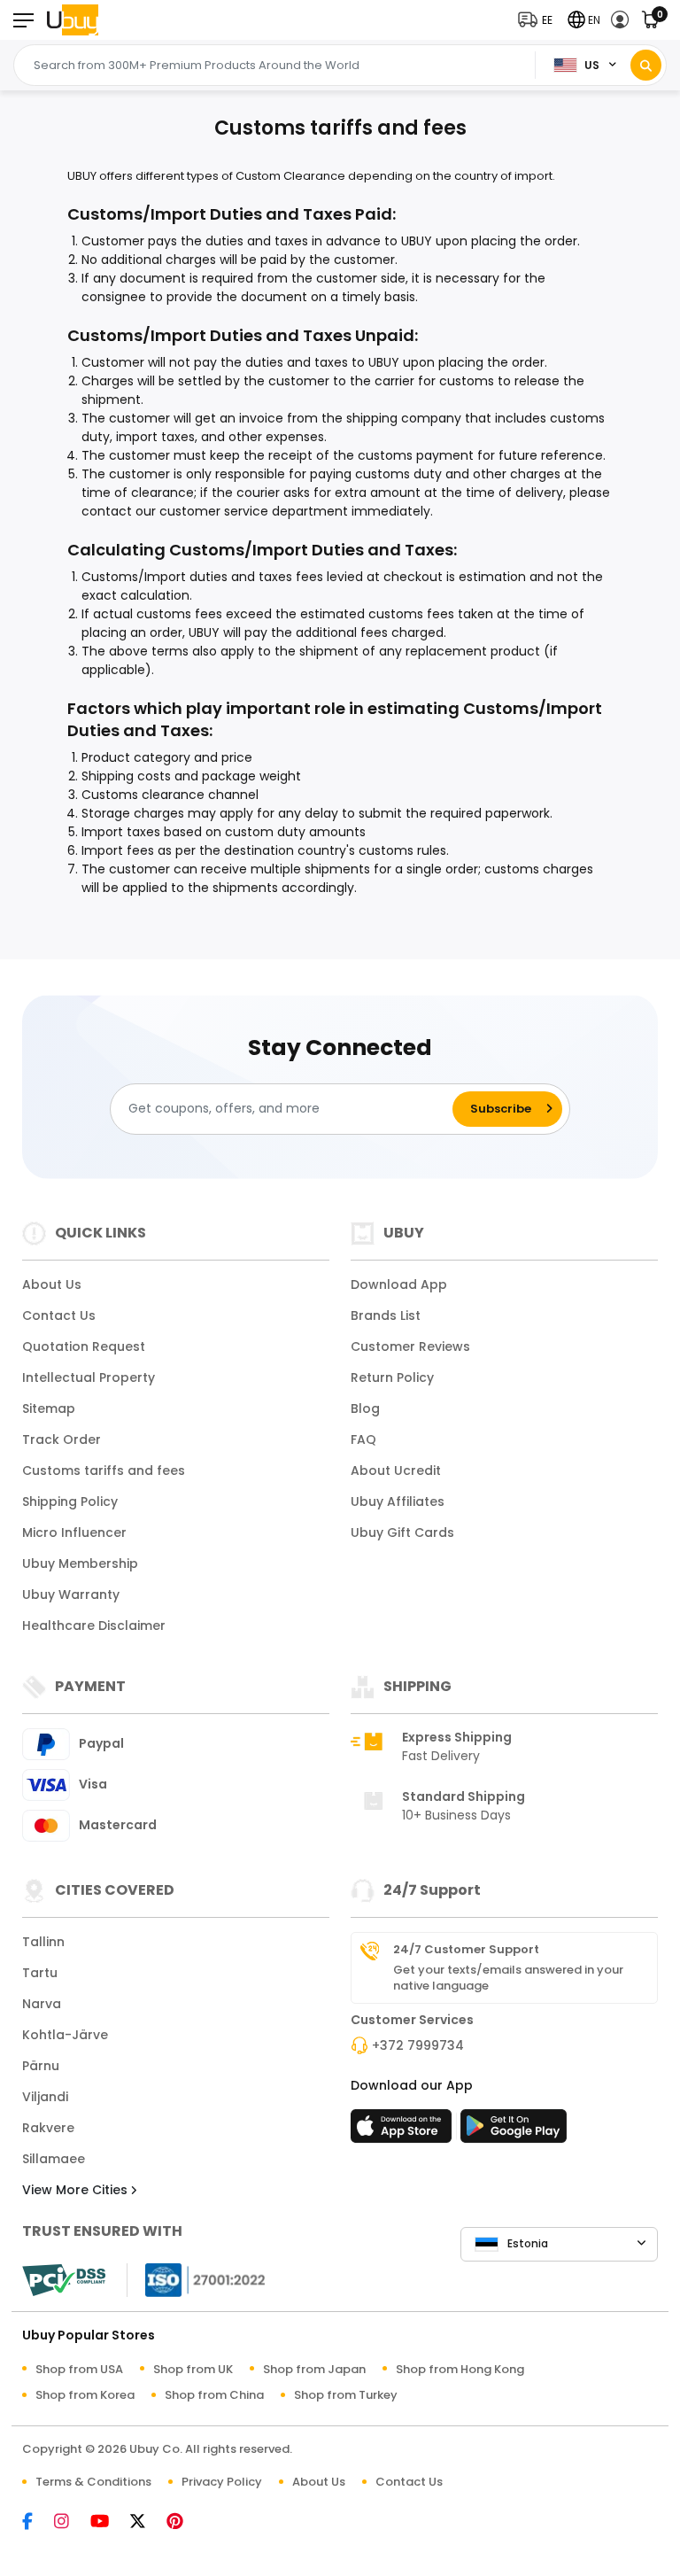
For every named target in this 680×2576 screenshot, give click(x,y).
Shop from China (214, 2395)
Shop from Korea (85, 2395)
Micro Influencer (74, 1532)
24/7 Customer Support (466, 1950)
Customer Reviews (410, 1346)
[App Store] (404, 2131)
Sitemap (49, 1408)
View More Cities (77, 2190)
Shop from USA (79, 2369)
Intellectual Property (89, 1377)
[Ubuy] (73, 20)
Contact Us (59, 1315)
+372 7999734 (418, 2045)
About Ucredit (396, 1470)
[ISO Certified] (197, 2278)
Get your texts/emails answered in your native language (508, 1978)
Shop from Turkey (346, 2395)
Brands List (386, 1315)
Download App (399, 1284)
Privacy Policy (222, 2482)
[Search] (646, 65)
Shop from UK (193, 2369)
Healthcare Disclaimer (94, 1626)
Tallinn (43, 1942)
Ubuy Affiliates (398, 1501)
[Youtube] (108, 2522)
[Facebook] (36, 2522)
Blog (365, 1408)
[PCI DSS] (64, 2280)
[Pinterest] (184, 2522)
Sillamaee (54, 2159)
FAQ (363, 1439)
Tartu (40, 1973)
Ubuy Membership (80, 1563)
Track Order (62, 1439)
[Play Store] (514, 2131)
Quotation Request (84, 1346)
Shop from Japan (314, 2369)
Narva (42, 2004)
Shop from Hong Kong (460, 2369)
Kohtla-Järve (65, 2035)
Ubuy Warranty (71, 1594)
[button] (539, 20)
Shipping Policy (70, 1501)
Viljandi (45, 2097)
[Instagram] (70, 2522)
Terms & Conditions (93, 2482)
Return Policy (392, 1377)
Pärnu (41, 2066)
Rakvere (48, 2128)
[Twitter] (147, 2522)
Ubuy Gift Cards (402, 1532)
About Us (52, 1284)
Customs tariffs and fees (104, 1470)
